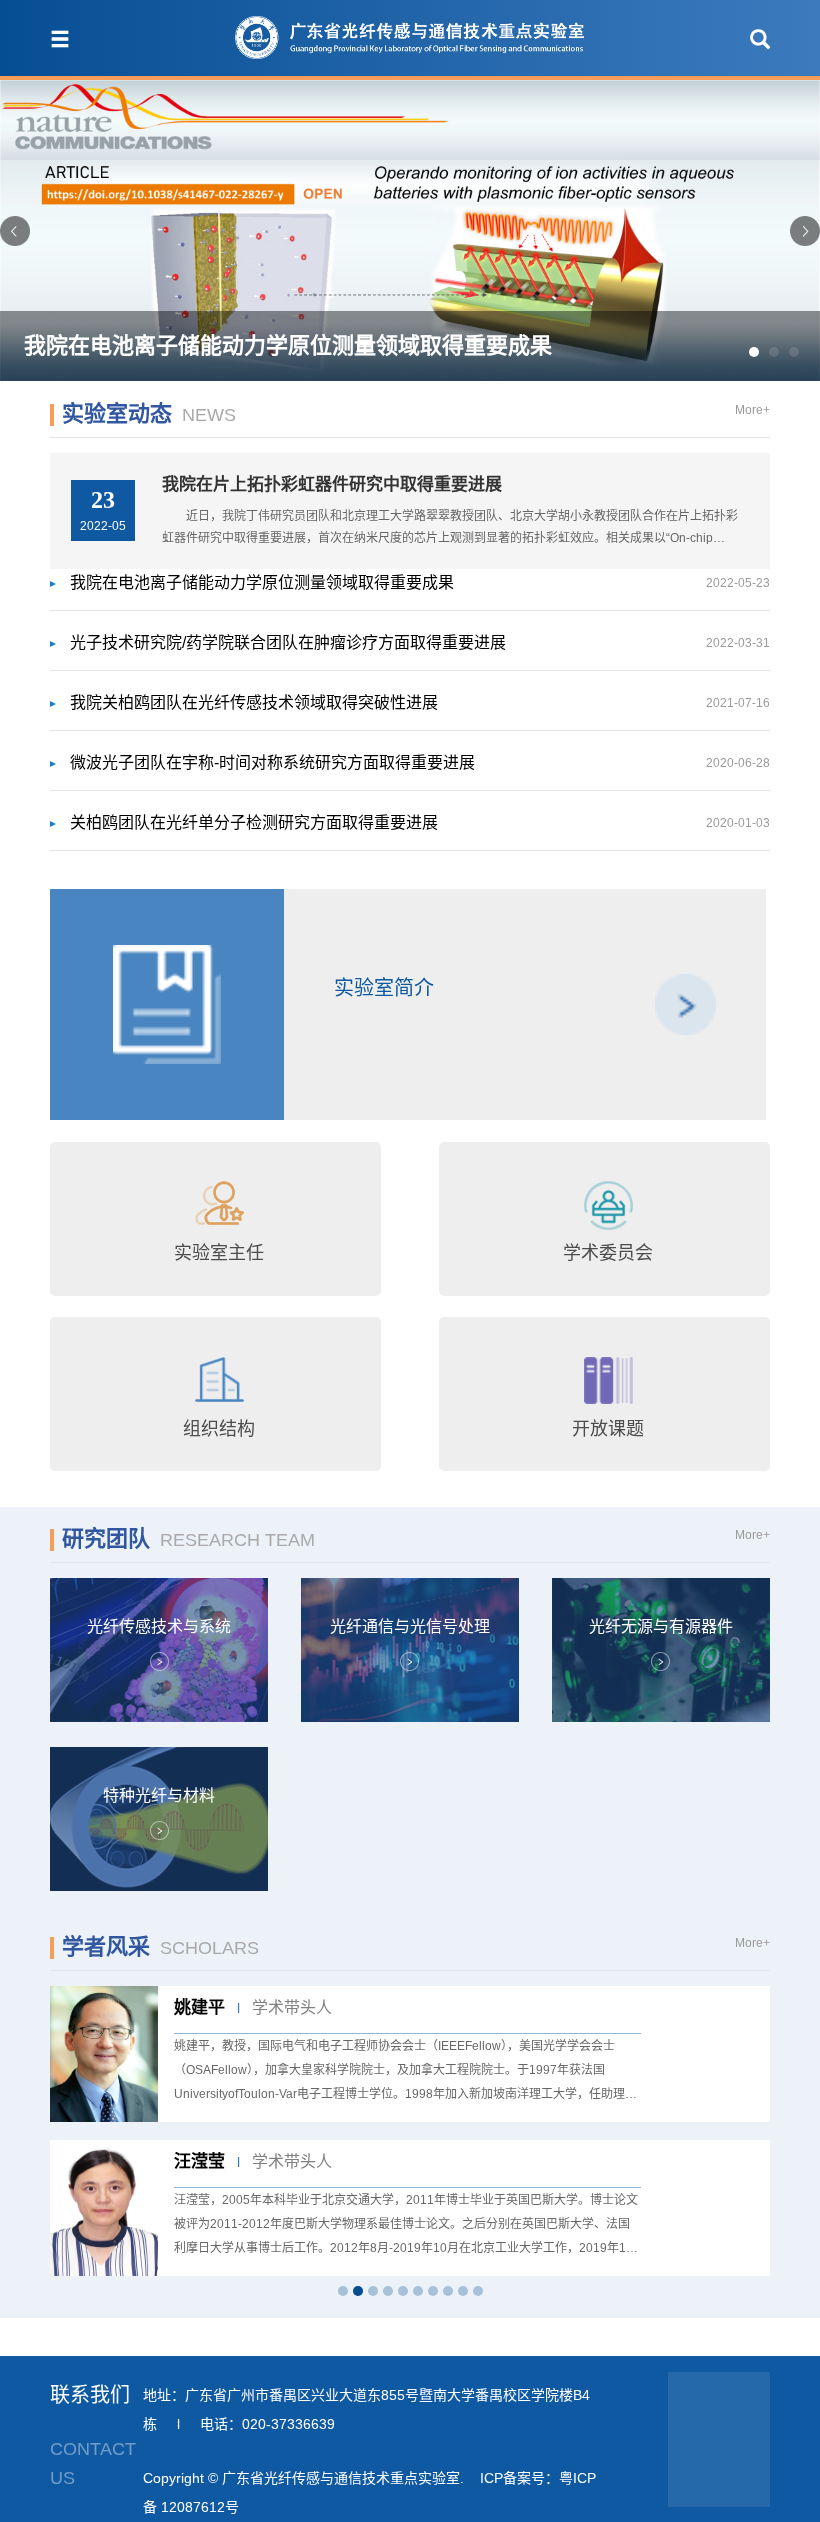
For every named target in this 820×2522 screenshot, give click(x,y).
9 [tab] (463, 2291)
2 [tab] (358, 2291)
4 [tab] (388, 2291)
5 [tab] (403, 2291)
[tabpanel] (410, 2131)
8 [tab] (448, 2291)
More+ (752, 410)
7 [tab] (433, 2291)
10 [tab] (478, 2291)
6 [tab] (418, 2291)
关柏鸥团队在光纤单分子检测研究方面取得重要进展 (420, 822)
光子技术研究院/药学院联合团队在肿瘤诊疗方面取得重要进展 (420, 642)
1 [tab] (343, 2291)
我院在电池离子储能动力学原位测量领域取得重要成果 (420, 582)
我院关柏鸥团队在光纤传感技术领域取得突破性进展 (420, 702)
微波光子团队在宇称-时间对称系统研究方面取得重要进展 (420, 762)
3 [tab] (373, 2291)
